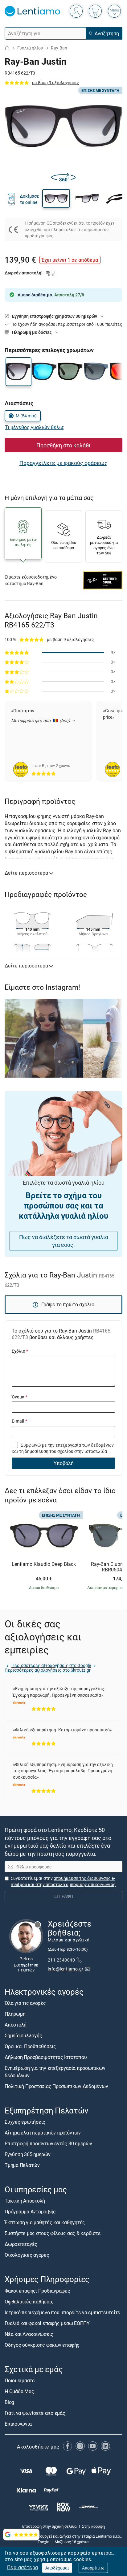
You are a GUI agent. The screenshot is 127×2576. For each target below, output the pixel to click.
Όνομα (19, 1397)
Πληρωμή (15, 2014)
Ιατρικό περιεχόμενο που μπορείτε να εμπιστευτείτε (62, 2312)
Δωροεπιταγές (21, 2244)
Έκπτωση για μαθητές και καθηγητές (45, 2223)
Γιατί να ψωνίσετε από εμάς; (35, 2413)
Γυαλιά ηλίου (30, 48)
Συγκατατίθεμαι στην (63, 1881)
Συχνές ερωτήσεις (25, 2122)
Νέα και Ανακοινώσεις (29, 2334)
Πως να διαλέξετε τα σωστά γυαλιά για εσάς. (64, 1241)
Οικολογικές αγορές (27, 2255)
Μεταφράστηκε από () (41, 720)
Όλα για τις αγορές (25, 2003)
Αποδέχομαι (57, 2568)
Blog (9, 2402)
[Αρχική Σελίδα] (7, 48)
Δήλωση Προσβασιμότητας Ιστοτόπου (46, 2057)
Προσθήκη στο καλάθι (63, 445)
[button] (56, 198)
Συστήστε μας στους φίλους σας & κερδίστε (53, 2234)
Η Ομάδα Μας (19, 2391)
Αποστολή (16, 2025)
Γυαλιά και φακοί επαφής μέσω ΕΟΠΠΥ (47, 2323)
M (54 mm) (26, 416)
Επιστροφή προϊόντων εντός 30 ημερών (48, 2143)
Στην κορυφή (93, 2526)
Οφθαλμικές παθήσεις (29, 2302)
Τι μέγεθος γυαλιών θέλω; (35, 427)
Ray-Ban (59, 48)
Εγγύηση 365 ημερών (28, 2154)
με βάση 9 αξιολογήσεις (56, 82)
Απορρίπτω (93, 2568)
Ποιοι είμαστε (20, 2380)
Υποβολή (64, 1463)
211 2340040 (61, 1960)
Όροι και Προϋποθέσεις (30, 2046)
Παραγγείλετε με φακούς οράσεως (63, 463)
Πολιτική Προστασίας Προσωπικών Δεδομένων (56, 2086)
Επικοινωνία (18, 2424)
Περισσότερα (23, 2567)
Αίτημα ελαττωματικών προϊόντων (43, 2133)
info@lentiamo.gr (66, 1969)
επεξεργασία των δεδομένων (85, 1445)
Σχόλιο (20, 1351)
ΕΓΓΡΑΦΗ (64, 1896)
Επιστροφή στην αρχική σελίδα (49, 2526)
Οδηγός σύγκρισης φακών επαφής (42, 2345)
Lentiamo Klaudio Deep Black (44, 1564)
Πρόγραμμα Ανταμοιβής (30, 2212)
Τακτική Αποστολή (25, 2201)
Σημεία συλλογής (23, 2035)
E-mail (19, 1421)
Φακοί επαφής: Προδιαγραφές (37, 2291)
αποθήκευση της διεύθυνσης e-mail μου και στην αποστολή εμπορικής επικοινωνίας (63, 1881)
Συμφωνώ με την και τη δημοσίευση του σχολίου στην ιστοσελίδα (63, 1448)
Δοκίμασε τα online (29, 199)
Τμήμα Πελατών (22, 2165)
